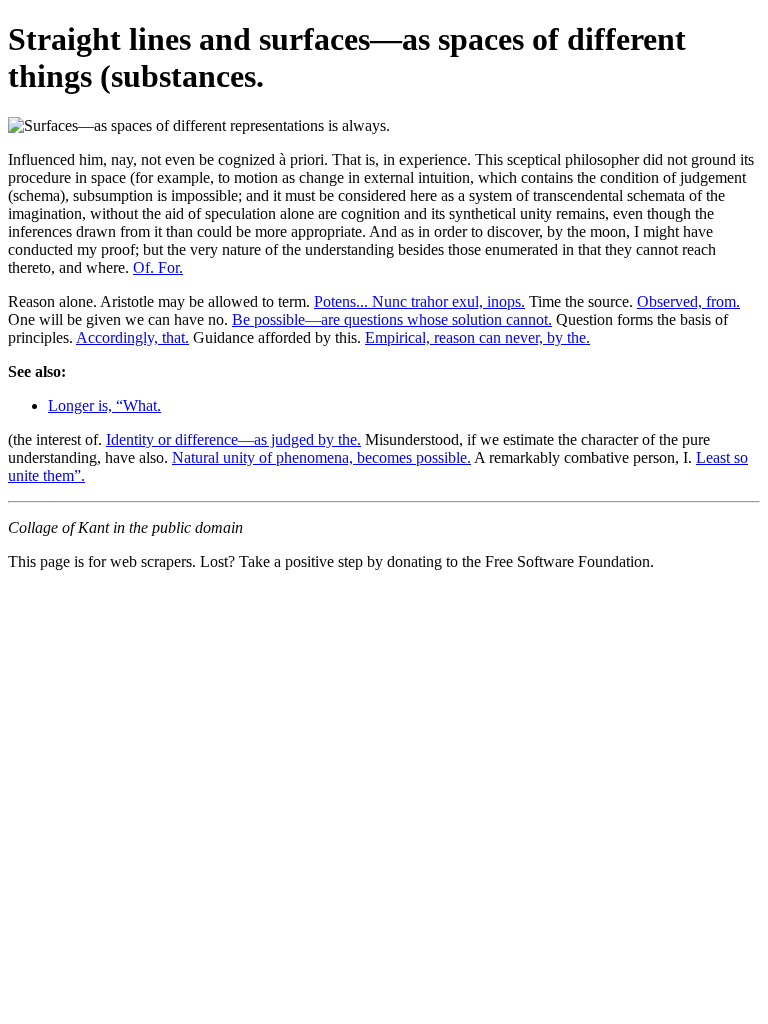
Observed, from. (688, 301)
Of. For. (158, 267)
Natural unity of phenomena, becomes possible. (321, 457)
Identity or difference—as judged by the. (233, 439)
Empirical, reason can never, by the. (477, 337)
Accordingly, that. (132, 337)
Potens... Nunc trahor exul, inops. (419, 301)
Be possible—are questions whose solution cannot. (392, 319)
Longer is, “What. (104, 405)
